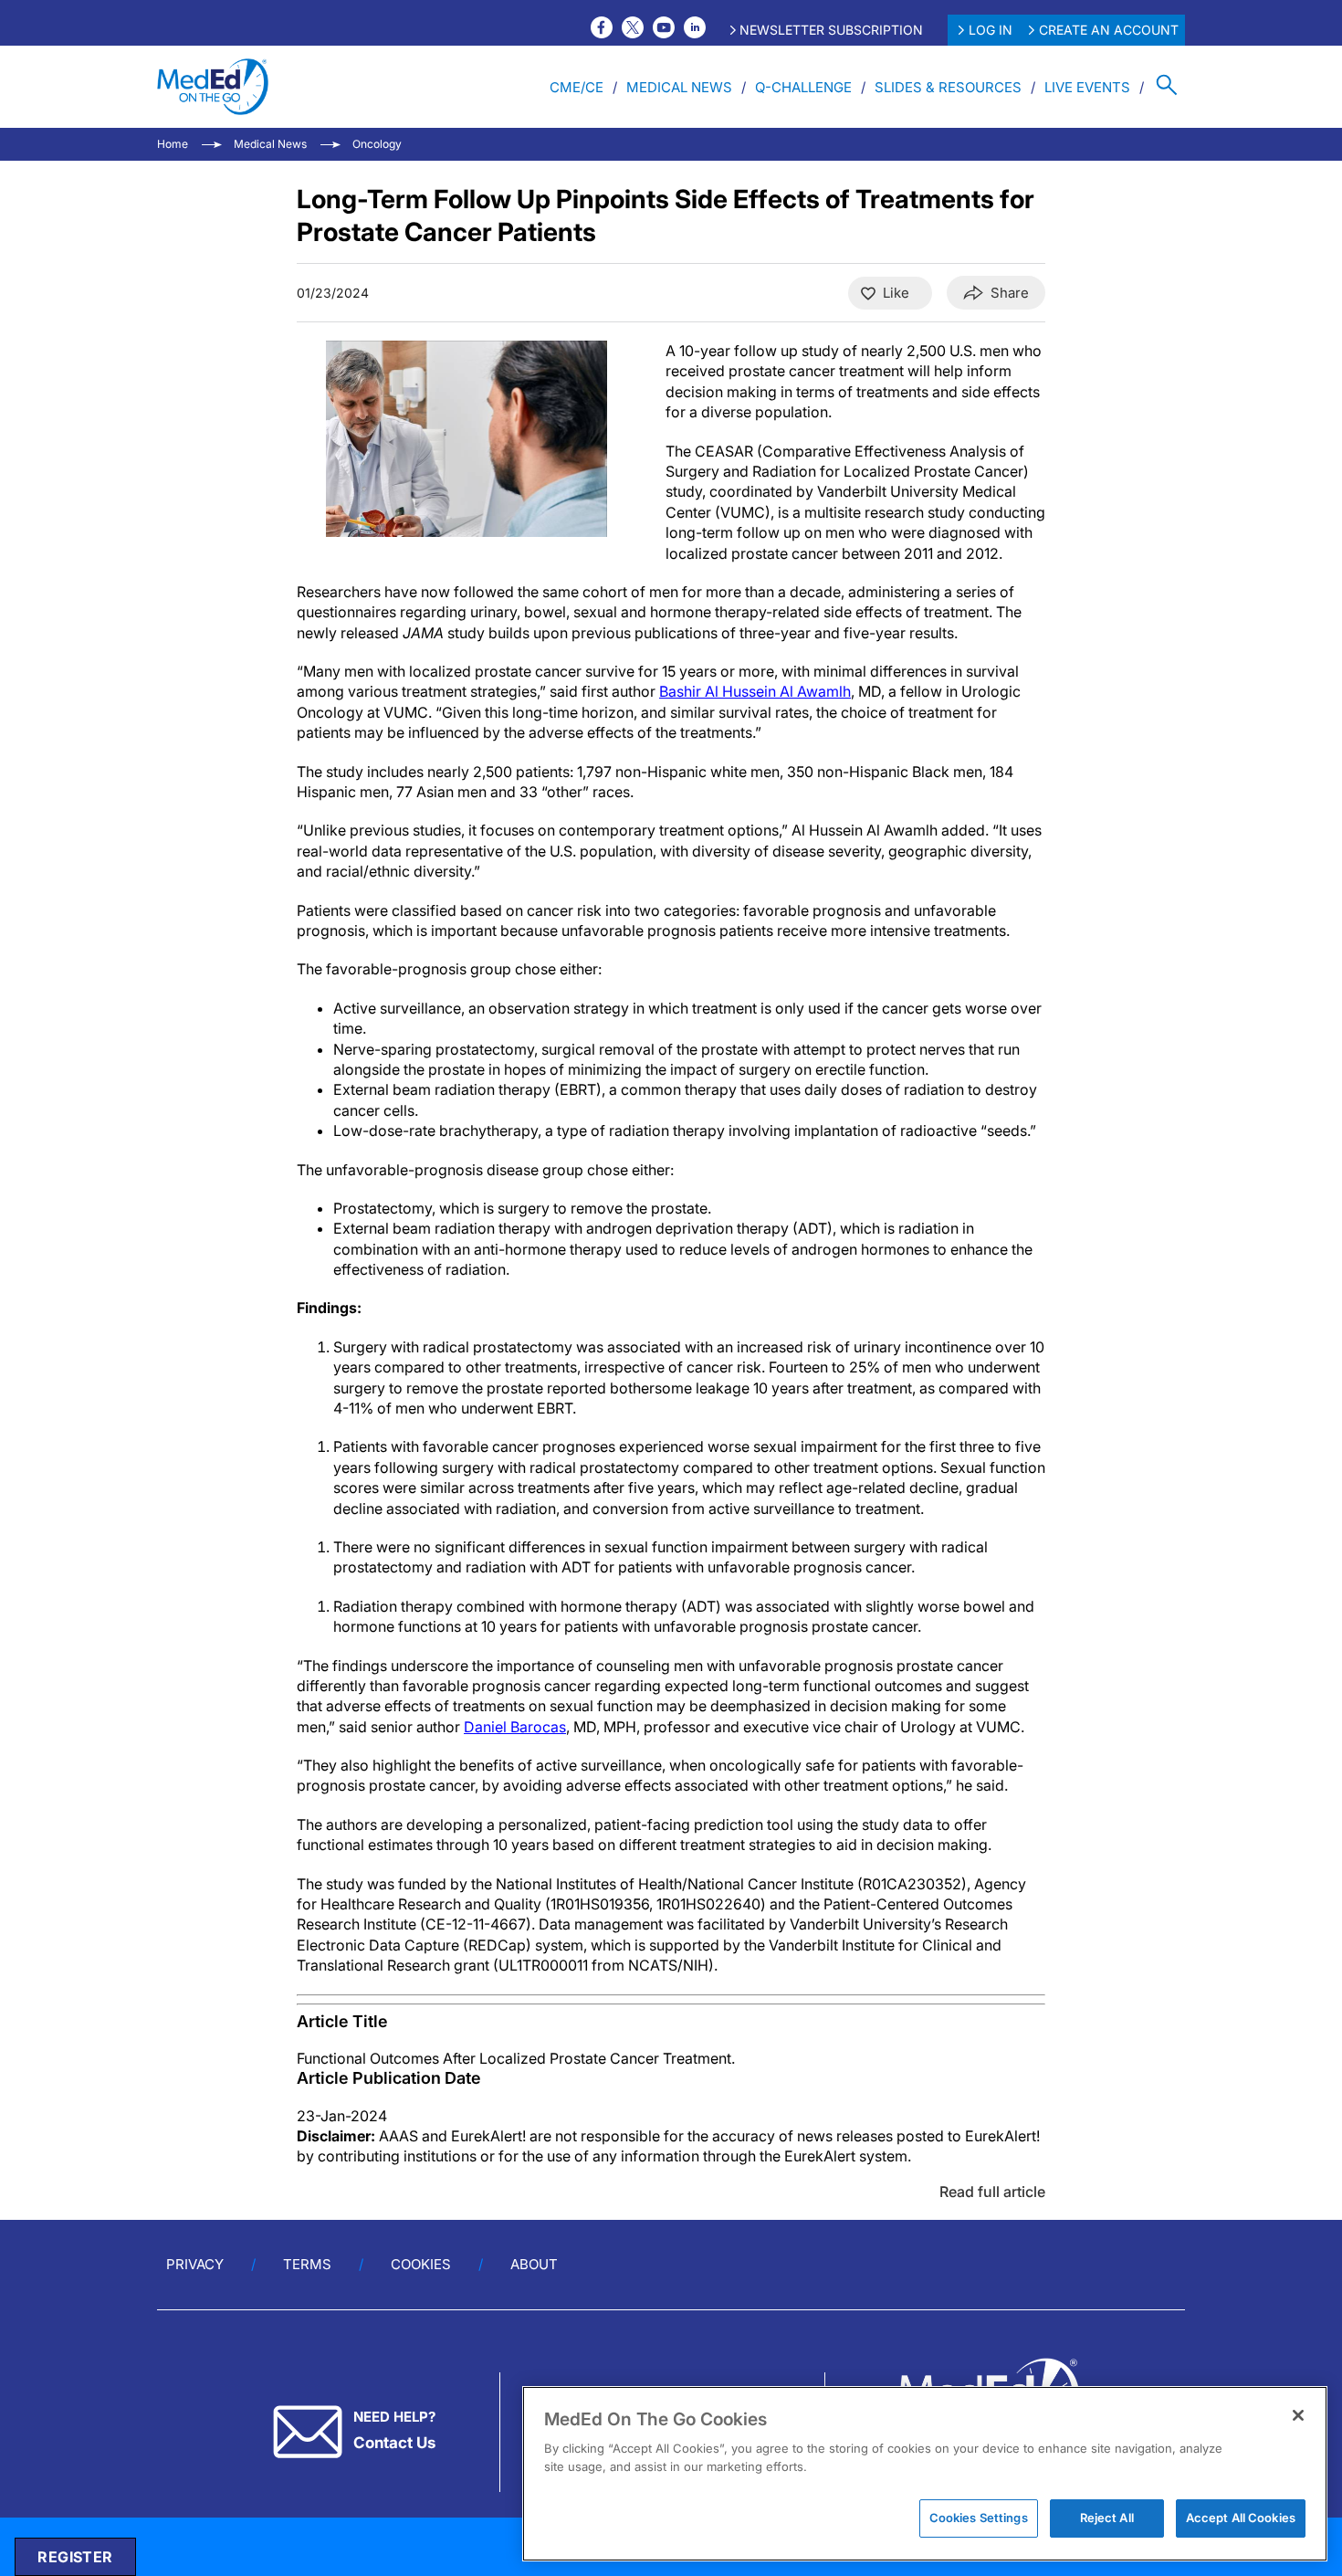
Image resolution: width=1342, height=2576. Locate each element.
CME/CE (577, 87)
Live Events (1087, 87)
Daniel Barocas (515, 1727)
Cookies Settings (979, 2518)
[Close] (1298, 2415)
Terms (307, 2264)
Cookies (421, 2264)
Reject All (1107, 2518)
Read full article (992, 2192)
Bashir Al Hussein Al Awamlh (755, 691)
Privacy (195, 2264)
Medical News (679, 87)
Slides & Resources (948, 87)
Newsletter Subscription (831, 30)
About (534, 2264)
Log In (991, 30)
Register (75, 2557)
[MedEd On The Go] (213, 87)
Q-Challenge (803, 87)
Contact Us (394, 2443)
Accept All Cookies (1241, 2518)
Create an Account (1109, 30)
